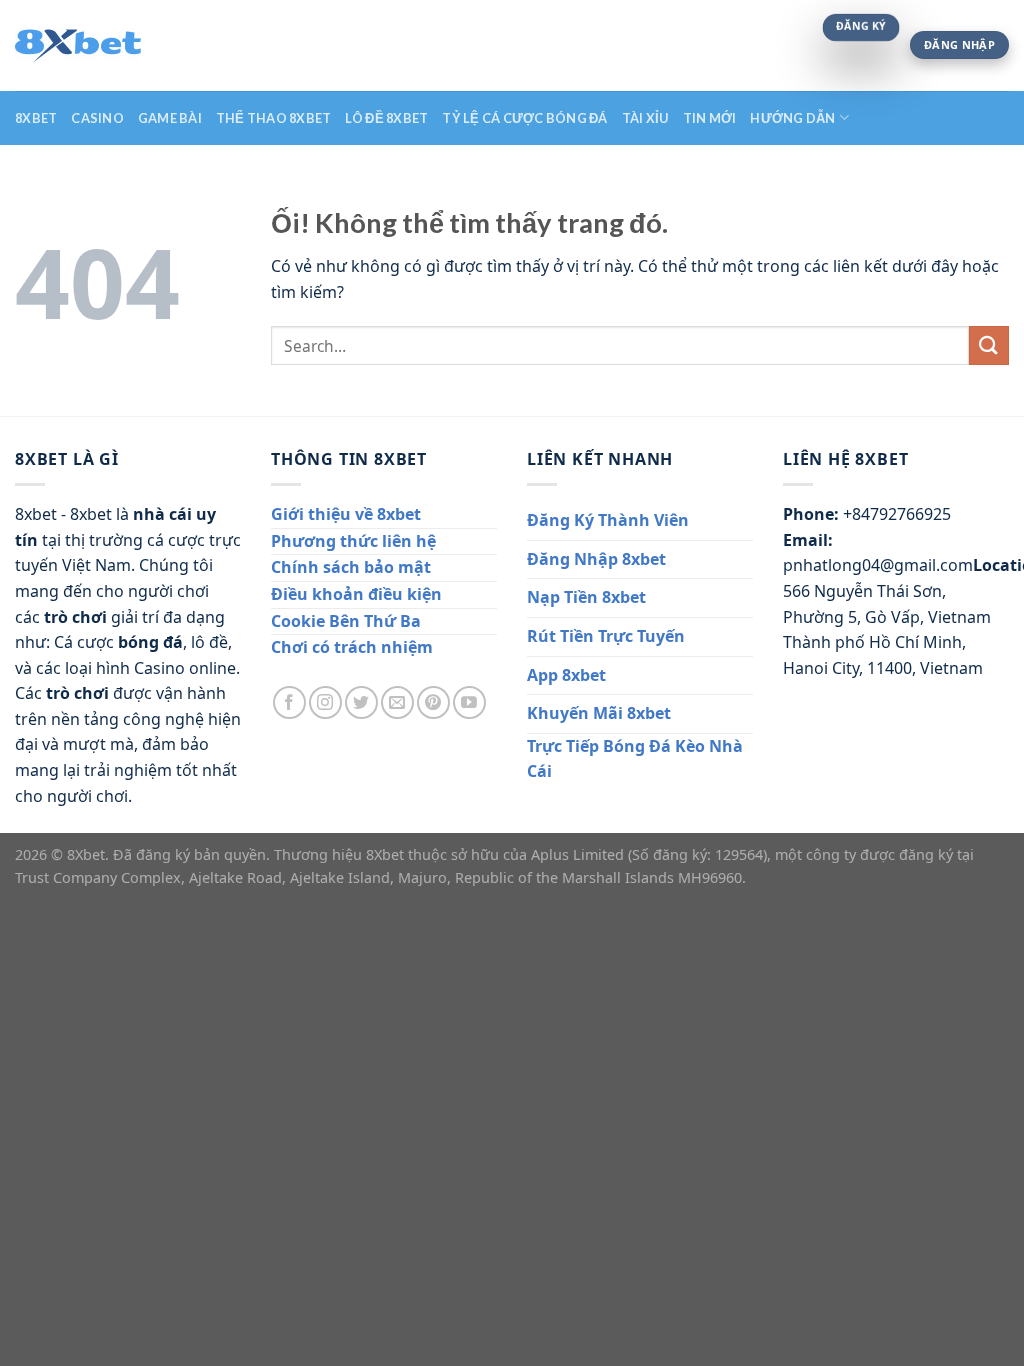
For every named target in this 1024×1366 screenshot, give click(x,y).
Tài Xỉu (645, 118)
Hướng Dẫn (792, 118)
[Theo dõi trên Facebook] (289, 702)
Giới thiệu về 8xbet (346, 514)
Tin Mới (710, 118)
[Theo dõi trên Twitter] (361, 702)
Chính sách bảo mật (351, 567)
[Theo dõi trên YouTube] (469, 702)
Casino (97, 118)
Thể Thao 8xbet (274, 118)
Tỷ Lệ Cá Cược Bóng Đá (524, 118)
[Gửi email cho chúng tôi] (397, 702)
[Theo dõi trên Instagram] (325, 702)
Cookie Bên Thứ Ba (346, 621)
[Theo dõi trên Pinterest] (433, 702)
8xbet (36, 118)
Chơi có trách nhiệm (352, 647)
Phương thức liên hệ (353, 541)
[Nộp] (989, 345)
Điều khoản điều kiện (356, 594)
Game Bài (170, 118)
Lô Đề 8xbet (386, 118)
